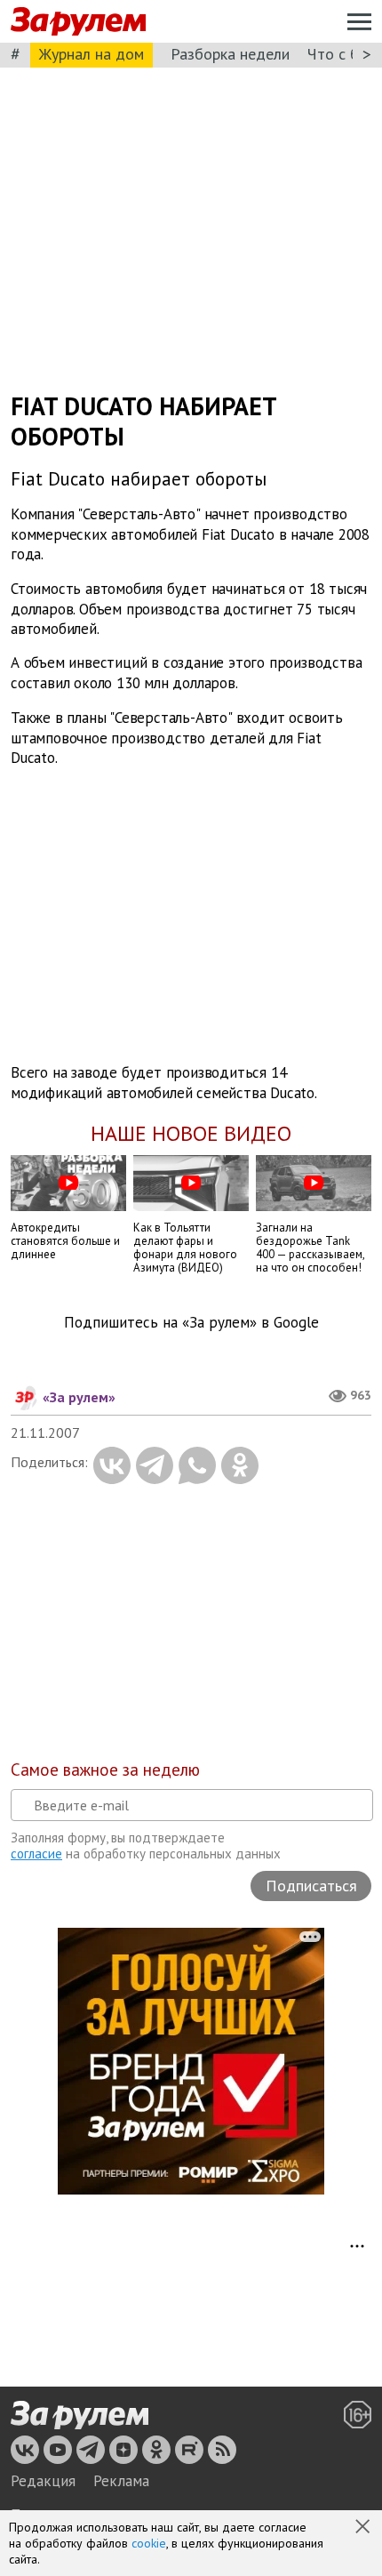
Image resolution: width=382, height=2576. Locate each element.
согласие (36, 1854)
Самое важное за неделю (105, 1769)
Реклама (121, 2481)
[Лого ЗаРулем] (78, 22)
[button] (364, 2528)
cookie (149, 2543)
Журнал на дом (92, 54)
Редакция (43, 2481)
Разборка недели (230, 54)
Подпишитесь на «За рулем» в (191, 1323)
